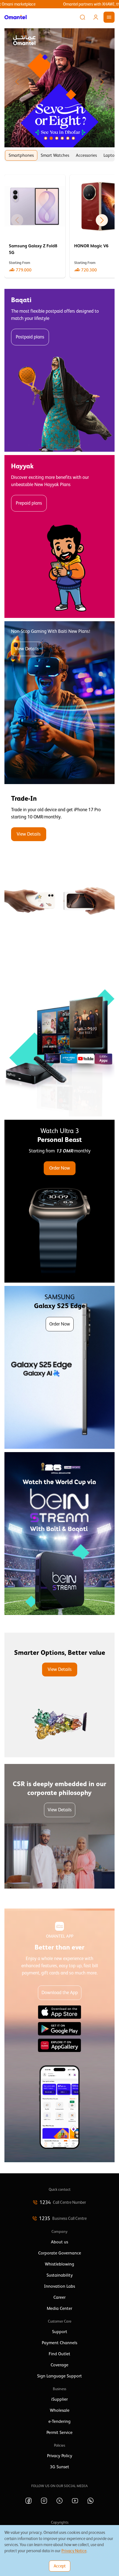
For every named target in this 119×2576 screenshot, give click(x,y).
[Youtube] (75, 2501)
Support (60, 2332)
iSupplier (59, 2399)
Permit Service (59, 2433)
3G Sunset (59, 2467)
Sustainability (60, 2275)
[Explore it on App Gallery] (59, 2045)
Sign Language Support (59, 2376)
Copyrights (60, 2522)
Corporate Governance (60, 2253)
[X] (59, 2501)
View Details (27, 649)
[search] (82, 17)
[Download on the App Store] (59, 2012)
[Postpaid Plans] (59, 370)
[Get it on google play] (59, 2029)
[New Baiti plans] (59, 703)
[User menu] (96, 17)
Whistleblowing (59, 2264)
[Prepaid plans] (59, 536)
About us (59, 2242)
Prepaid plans (29, 503)
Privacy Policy (60, 2456)
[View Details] (59, 869)
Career (59, 2297)
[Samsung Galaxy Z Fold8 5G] (35, 226)
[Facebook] (29, 2501)
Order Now (60, 1168)
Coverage (59, 2365)
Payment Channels (59, 2343)
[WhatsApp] (90, 2501)
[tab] (21, 155)
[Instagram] (44, 2501)
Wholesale (60, 2410)
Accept (60, 2566)
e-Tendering (59, 2421)
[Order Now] (59, 1201)
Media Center (59, 2308)
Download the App (60, 1993)
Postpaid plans (30, 337)
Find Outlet (59, 2354)
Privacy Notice (74, 2551)
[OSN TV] (59, 1035)
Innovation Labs (59, 2286)
